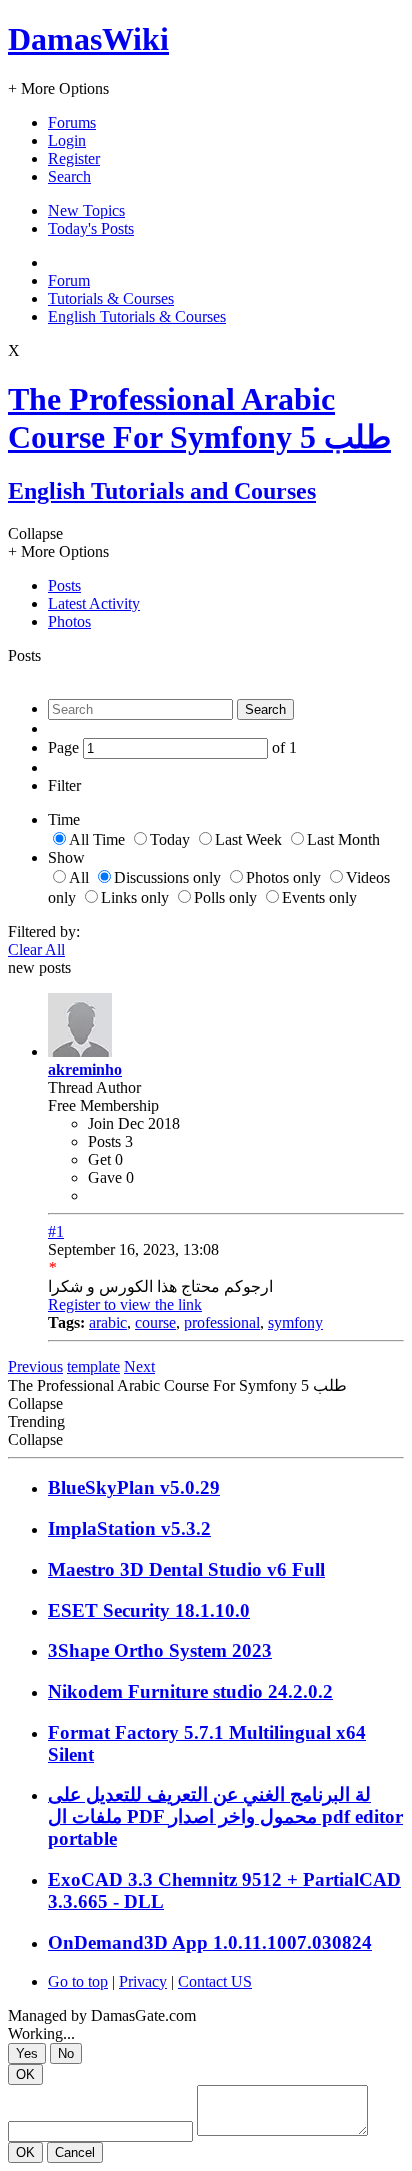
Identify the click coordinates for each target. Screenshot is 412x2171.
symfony (295, 1322)
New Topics (86, 210)
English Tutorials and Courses (162, 491)
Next (139, 1366)
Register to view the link (125, 1304)
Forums (72, 122)
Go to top (78, 1981)
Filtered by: (44, 931)
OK (25, 2074)
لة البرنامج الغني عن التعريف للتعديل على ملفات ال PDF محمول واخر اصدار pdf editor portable (225, 1816)
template (93, 1366)
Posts (104, 1141)
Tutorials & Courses (111, 298)
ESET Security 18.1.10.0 (149, 1610)
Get (99, 1159)
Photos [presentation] (69, 621)
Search (69, 176)
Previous (35, 1366)
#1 (56, 1231)
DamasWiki (88, 39)
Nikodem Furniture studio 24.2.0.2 (190, 1691)
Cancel (75, 2152)
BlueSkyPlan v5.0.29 (134, 1487)
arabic (108, 1322)
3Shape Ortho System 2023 (160, 1650)
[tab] (226, 586)
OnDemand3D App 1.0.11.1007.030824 (210, 1942)
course (155, 1322)
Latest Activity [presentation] (94, 603)
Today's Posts (91, 228)
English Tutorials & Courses (137, 316)
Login (67, 140)
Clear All (36, 949)
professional (222, 1322)
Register (74, 158)
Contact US (215, 1981)
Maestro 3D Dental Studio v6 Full (186, 1569)
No (66, 2053)
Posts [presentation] (64, 585)
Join (103, 1123)
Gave (105, 1177)
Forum (69, 280)
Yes (27, 2053)
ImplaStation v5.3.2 (129, 1528)
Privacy (143, 1981)
